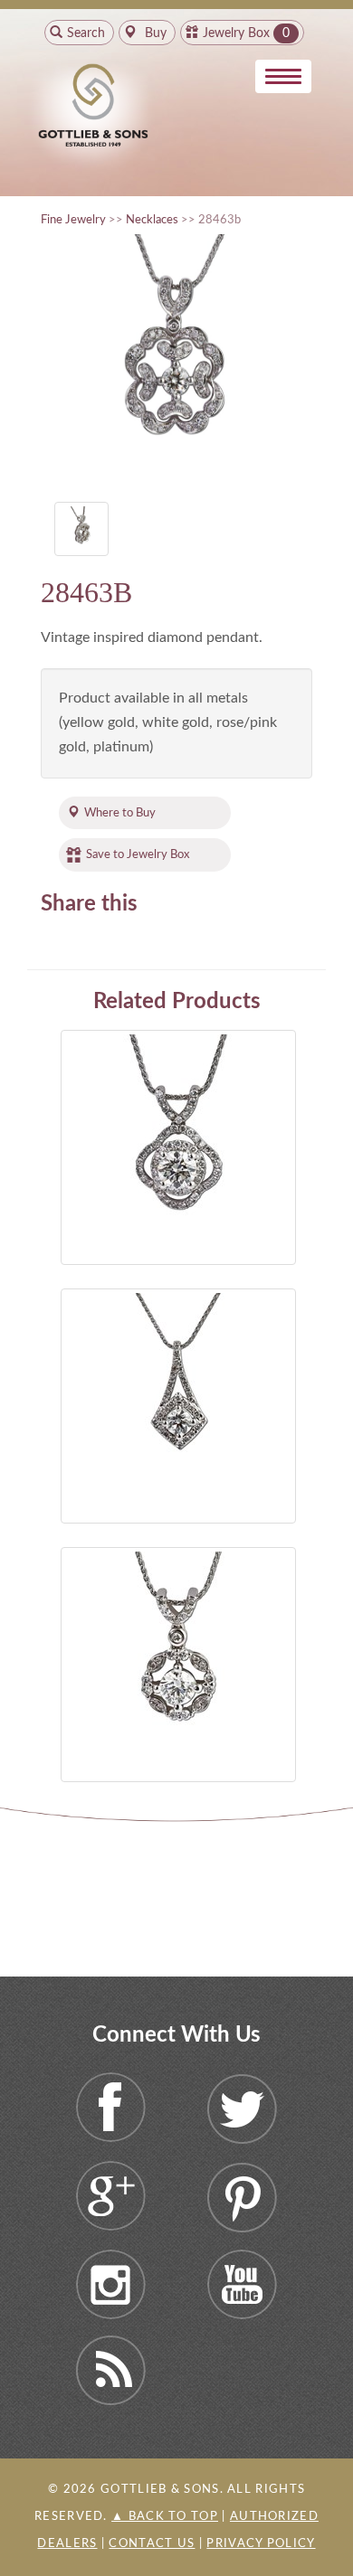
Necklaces (152, 220)
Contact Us (152, 2544)
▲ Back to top (165, 2517)
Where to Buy (120, 813)
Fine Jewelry (73, 220)
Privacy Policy (261, 2544)
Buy (154, 33)
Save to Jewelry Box (138, 854)
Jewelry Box (236, 33)
